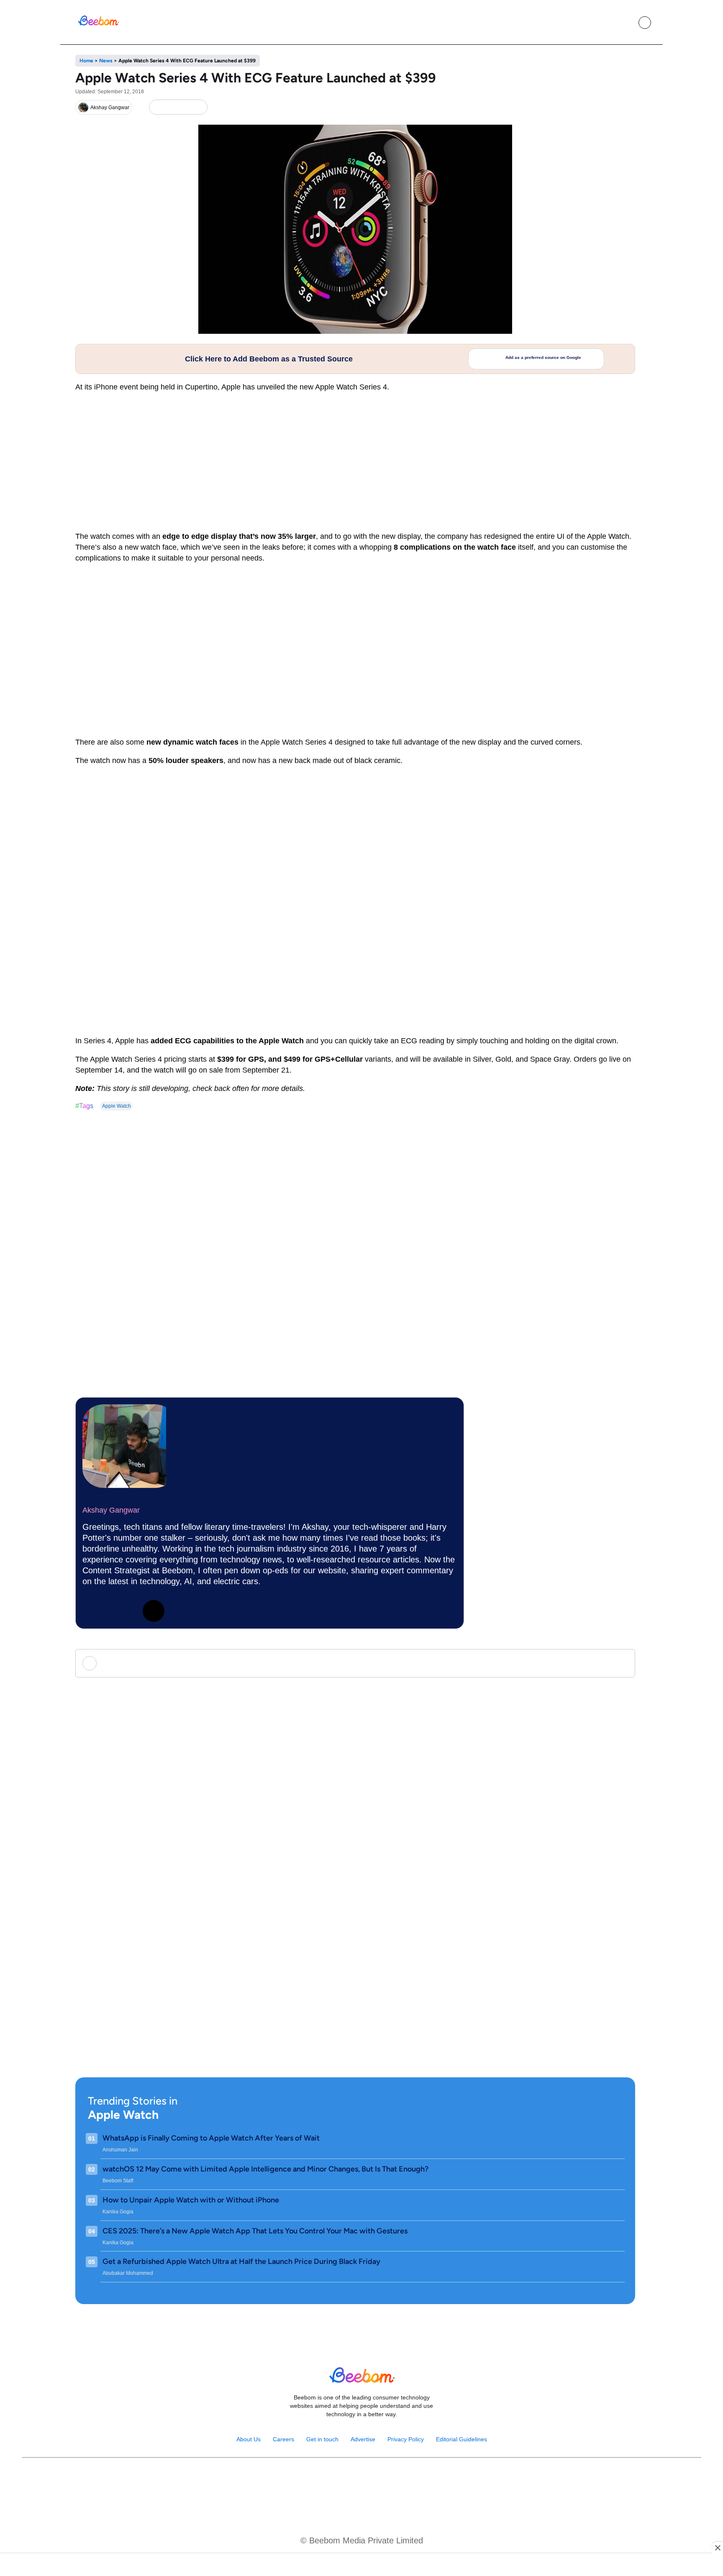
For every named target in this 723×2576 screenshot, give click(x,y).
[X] (185, 107)
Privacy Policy (406, 2439)
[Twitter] (154, 1611)
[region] (361, 2566)
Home (86, 61)
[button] (626, 23)
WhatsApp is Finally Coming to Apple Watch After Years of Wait (211, 2138)
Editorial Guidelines (461, 2439)
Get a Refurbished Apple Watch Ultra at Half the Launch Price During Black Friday (241, 2261)
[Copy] (199, 107)
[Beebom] (98, 25)
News (106, 61)
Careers (283, 2439)
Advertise (363, 2439)
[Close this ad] (717, 2548)
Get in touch (322, 2439)
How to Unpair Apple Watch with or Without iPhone (191, 2200)
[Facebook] (171, 107)
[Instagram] (123, 1611)
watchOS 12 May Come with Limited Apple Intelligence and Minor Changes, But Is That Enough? (265, 2169)
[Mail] (388, 2479)
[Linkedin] (93, 1611)
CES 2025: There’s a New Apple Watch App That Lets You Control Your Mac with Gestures (255, 2231)
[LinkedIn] (157, 107)
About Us (249, 2439)
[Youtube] (353, 2479)
